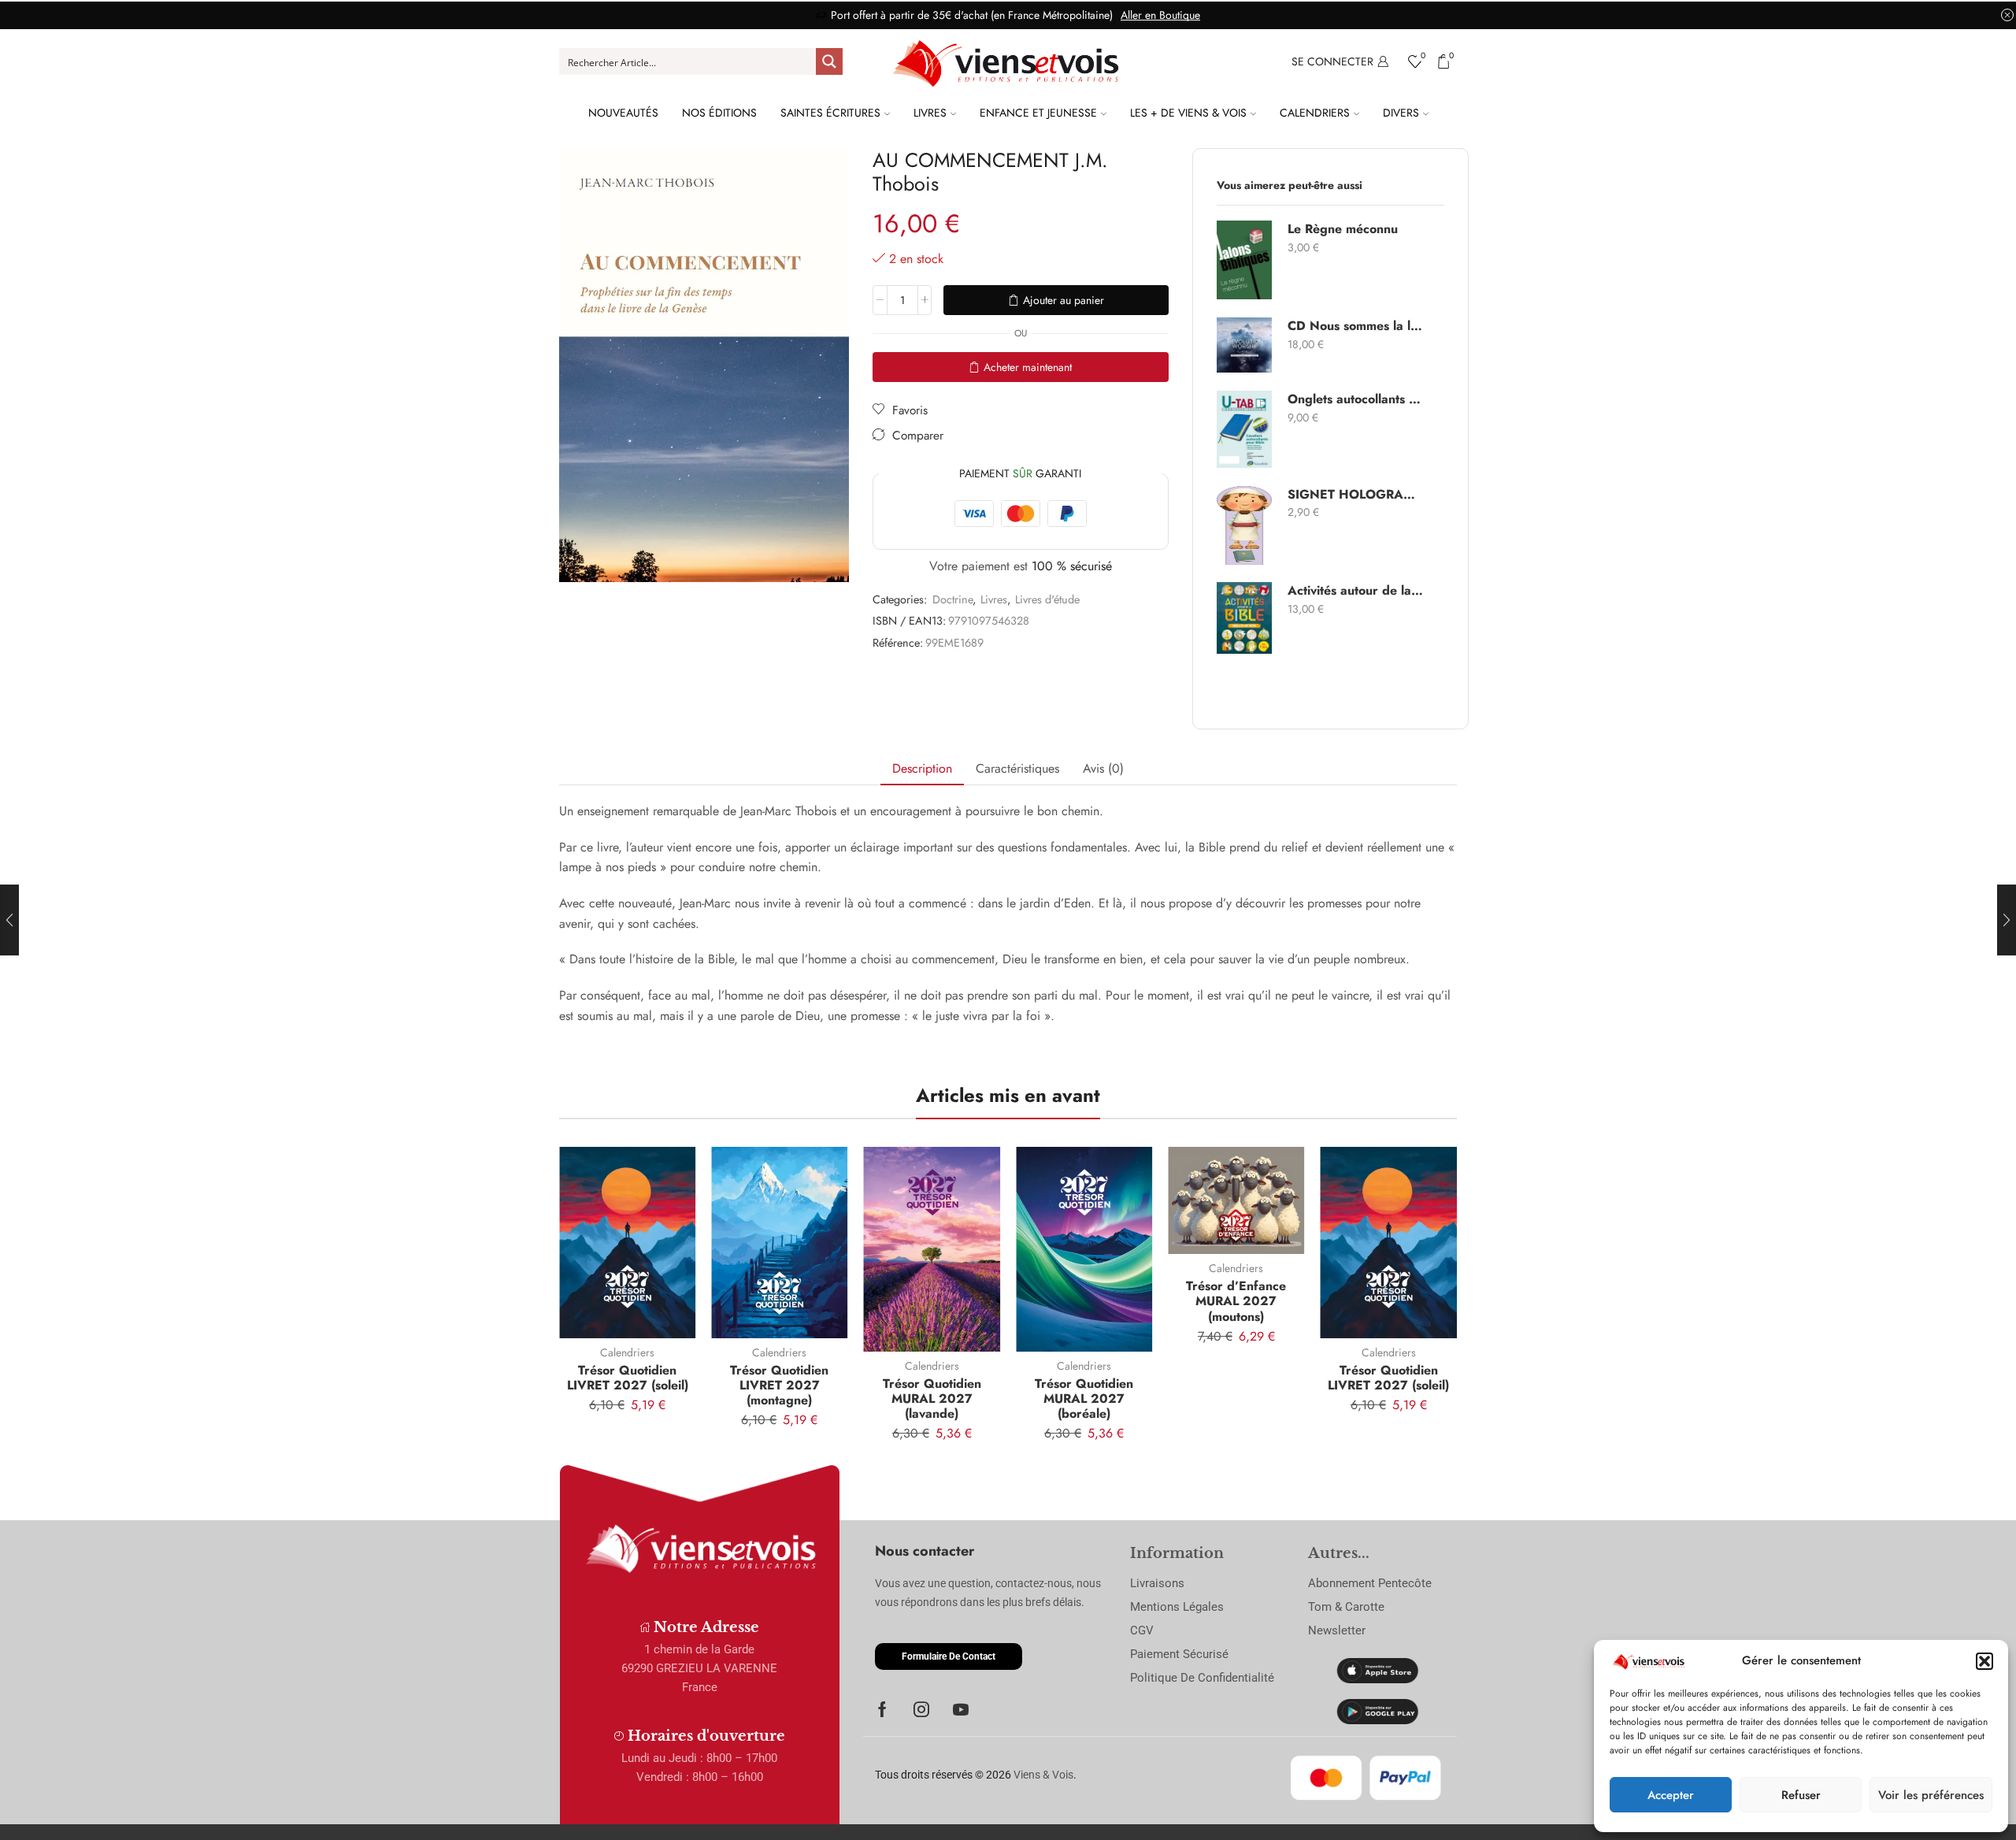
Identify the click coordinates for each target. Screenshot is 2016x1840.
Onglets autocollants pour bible (1356, 399)
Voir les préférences (1931, 1795)
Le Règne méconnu (1343, 229)
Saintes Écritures (830, 113)
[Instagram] (921, 1709)
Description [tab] (922, 768)
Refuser (1801, 1795)
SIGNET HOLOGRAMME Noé (1356, 495)
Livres (930, 113)
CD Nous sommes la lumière (1356, 326)
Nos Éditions (719, 113)
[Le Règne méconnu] (1244, 260)
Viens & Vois (1043, 1775)
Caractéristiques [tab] (1017, 768)
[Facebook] (882, 1709)
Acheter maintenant (1028, 367)
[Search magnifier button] (829, 61)
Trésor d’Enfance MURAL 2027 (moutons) (1236, 1301)
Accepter (1671, 1795)
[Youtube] (961, 1709)
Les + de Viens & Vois (1188, 113)
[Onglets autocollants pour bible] (1244, 429)
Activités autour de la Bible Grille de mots (1356, 591)
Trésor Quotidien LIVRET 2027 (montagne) (779, 1385)
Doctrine (952, 599)
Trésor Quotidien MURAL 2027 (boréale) (1084, 1399)
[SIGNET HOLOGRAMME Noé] (1244, 525)
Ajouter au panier (1064, 300)
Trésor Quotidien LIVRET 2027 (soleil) (628, 1378)
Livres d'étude (1047, 599)
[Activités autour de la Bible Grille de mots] (1244, 618)
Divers (1401, 113)
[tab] (922, 769)
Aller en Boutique (1160, 15)
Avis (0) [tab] (1103, 768)
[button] (1984, 1661)
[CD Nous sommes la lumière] (1244, 345)
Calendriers (1315, 113)
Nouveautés (623, 113)
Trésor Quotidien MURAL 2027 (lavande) (932, 1399)
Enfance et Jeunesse (1038, 113)
